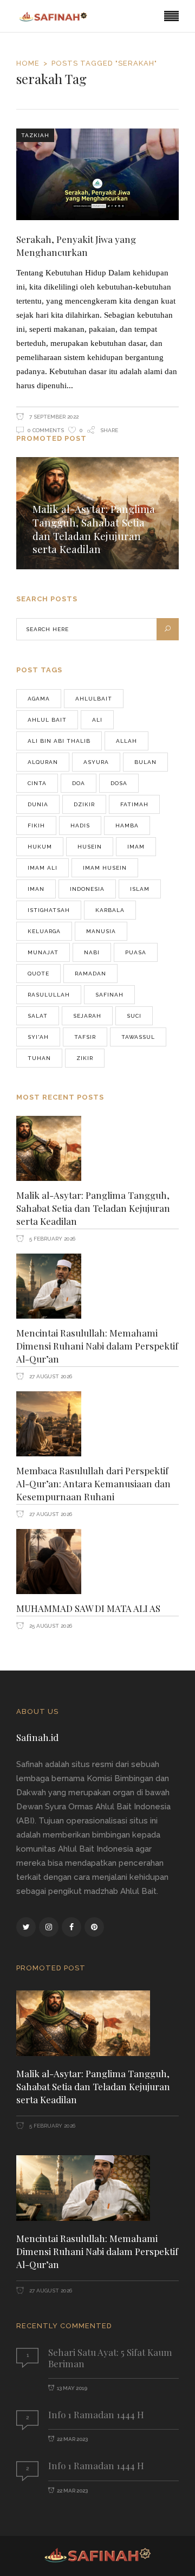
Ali (97, 720)
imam (136, 847)
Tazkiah (35, 135)
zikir (85, 1058)
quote (38, 974)
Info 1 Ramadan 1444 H (96, 2414)
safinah (109, 995)
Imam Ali (43, 868)
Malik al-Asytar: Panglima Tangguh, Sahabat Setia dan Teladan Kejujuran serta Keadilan (94, 529)
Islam (140, 889)
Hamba (127, 826)
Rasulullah (49, 995)
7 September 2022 (53, 417)
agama (39, 699)
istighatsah (49, 910)
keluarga (44, 931)
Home (28, 63)
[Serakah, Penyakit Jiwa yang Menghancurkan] (97, 174)
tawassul (138, 1037)
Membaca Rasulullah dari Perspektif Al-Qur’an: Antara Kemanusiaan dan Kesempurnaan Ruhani (93, 1483)
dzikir (84, 804)
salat (38, 1016)
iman (36, 889)
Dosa (119, 783)
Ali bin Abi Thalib (59, 741)
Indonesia (87, 889)
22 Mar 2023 (72, 2439)
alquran (43, 762)
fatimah (134, 804)
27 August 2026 (50, 1376)
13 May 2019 (72, 2388)
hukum (40, 847)
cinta (37, 783)
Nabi (92, 952)
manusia (101, 931)
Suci (134, 1016)
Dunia (38, 804)
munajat (43, 952)
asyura (96, 762)
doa (79, 783)
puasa (136, 952)
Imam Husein (105, 868)
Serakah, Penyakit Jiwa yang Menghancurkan (76, 246)
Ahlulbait (94, 699)
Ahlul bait (47, 720)
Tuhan (39, 1058)
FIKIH (36, 826)
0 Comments (46, 430)
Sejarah (87, 1016)
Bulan (145, 762)
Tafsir (85, 1037)
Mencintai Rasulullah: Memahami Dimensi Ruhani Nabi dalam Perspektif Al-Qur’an (97, 1346)
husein (90, 847)
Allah (126, 741)
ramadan (90, 974)
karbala (110, 910)
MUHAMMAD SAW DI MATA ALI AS (88, 1608)
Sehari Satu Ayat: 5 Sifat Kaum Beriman (110, 2358)
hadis (80, 826)
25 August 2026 (50, 1626)
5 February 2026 (51, 1239)
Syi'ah (38, 1037)
